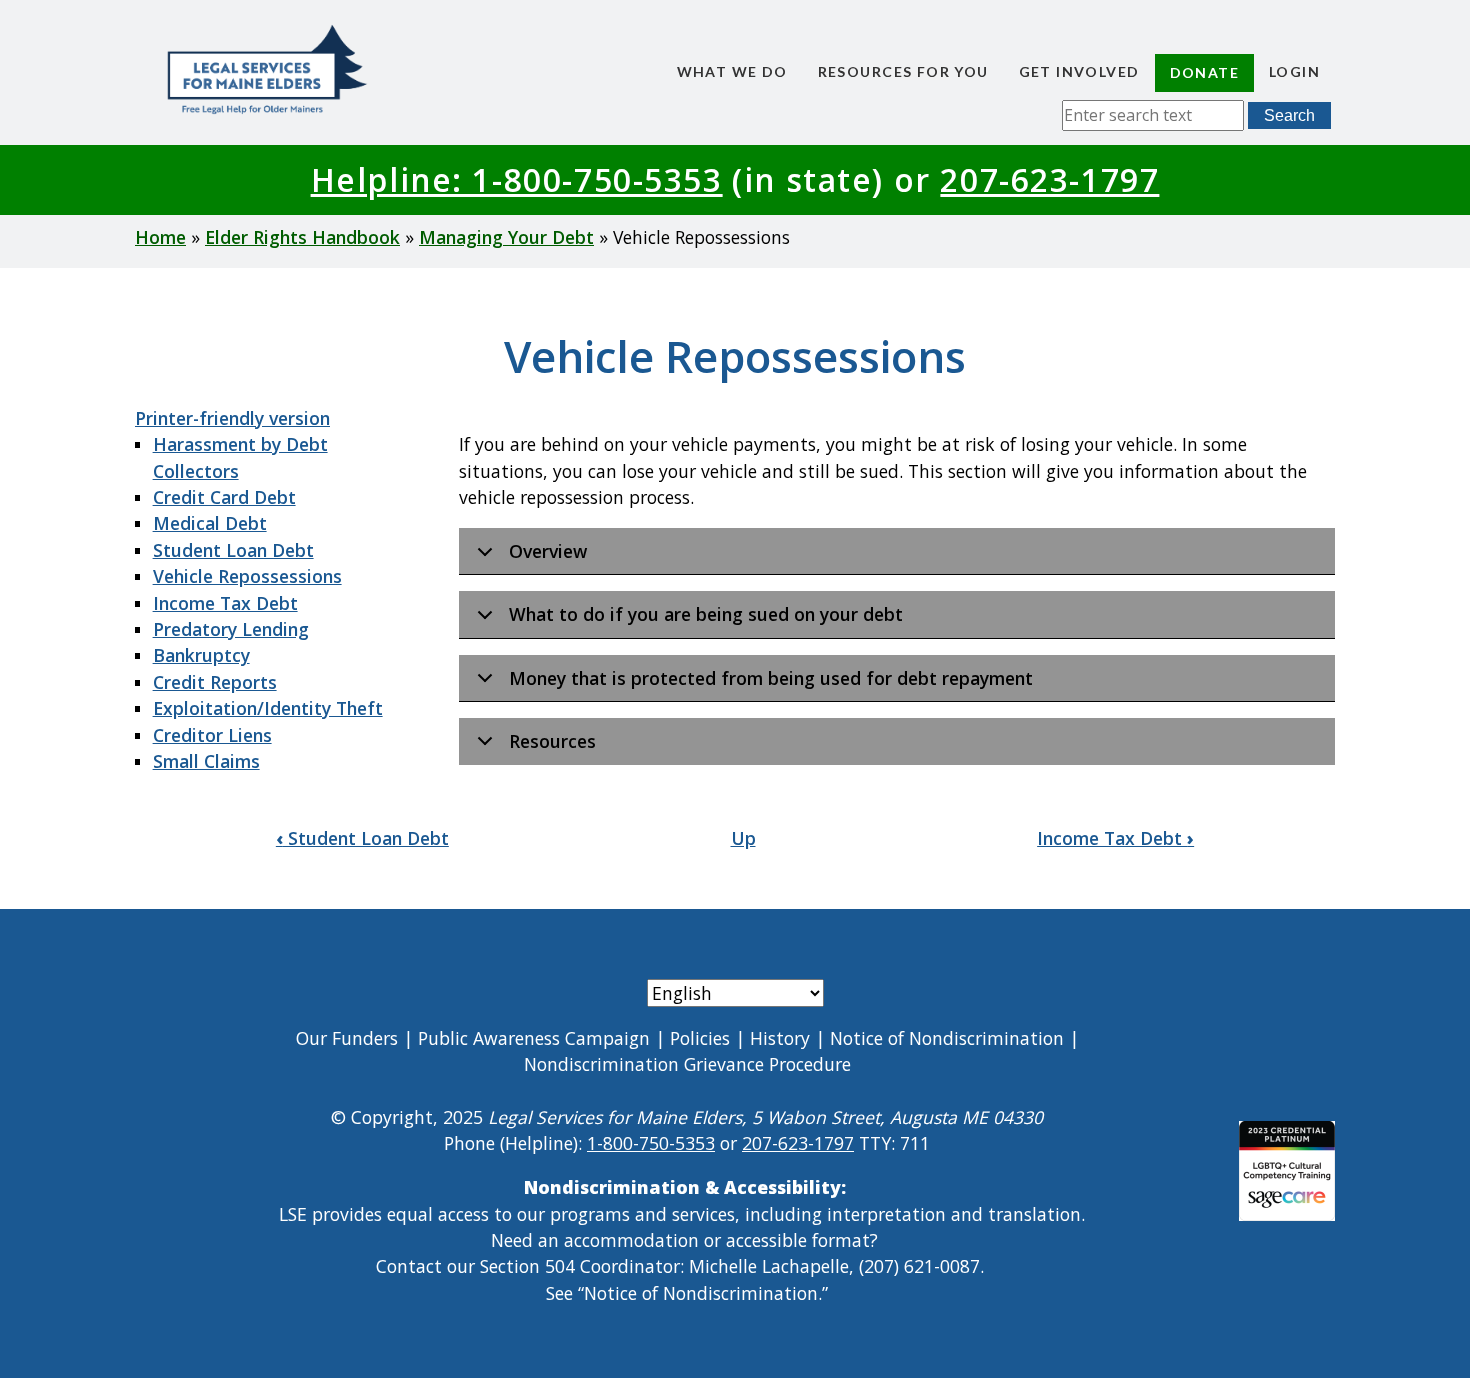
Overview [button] (548, 551)
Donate (1204, 72)
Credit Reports (215, 682)
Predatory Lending (231, 629)
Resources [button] (552, 741)
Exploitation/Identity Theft (268, 708)
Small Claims (206, 761)
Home (160, 237)
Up (743, 838)
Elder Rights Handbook (302, 237)
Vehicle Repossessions (247, 576)
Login (1294, 71)
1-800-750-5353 (651, 1143)
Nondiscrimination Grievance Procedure (687, 1064)
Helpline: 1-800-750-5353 (517, 179)
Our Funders (347, 1038)
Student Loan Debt (233, 550)
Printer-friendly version (232, 418)
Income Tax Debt (225, 603)
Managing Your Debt (506, 237)
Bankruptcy (201, 655)
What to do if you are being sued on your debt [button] (706, 614)
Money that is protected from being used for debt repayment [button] (771, 678)
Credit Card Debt (224, 497)
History (780, 1038)
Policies (700, 1038)
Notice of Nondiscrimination (947, 1038)
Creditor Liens (212, 735)
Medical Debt (210, 523)
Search (1289, 115)
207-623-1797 (1049, 179)
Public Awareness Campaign (534, 1038)
